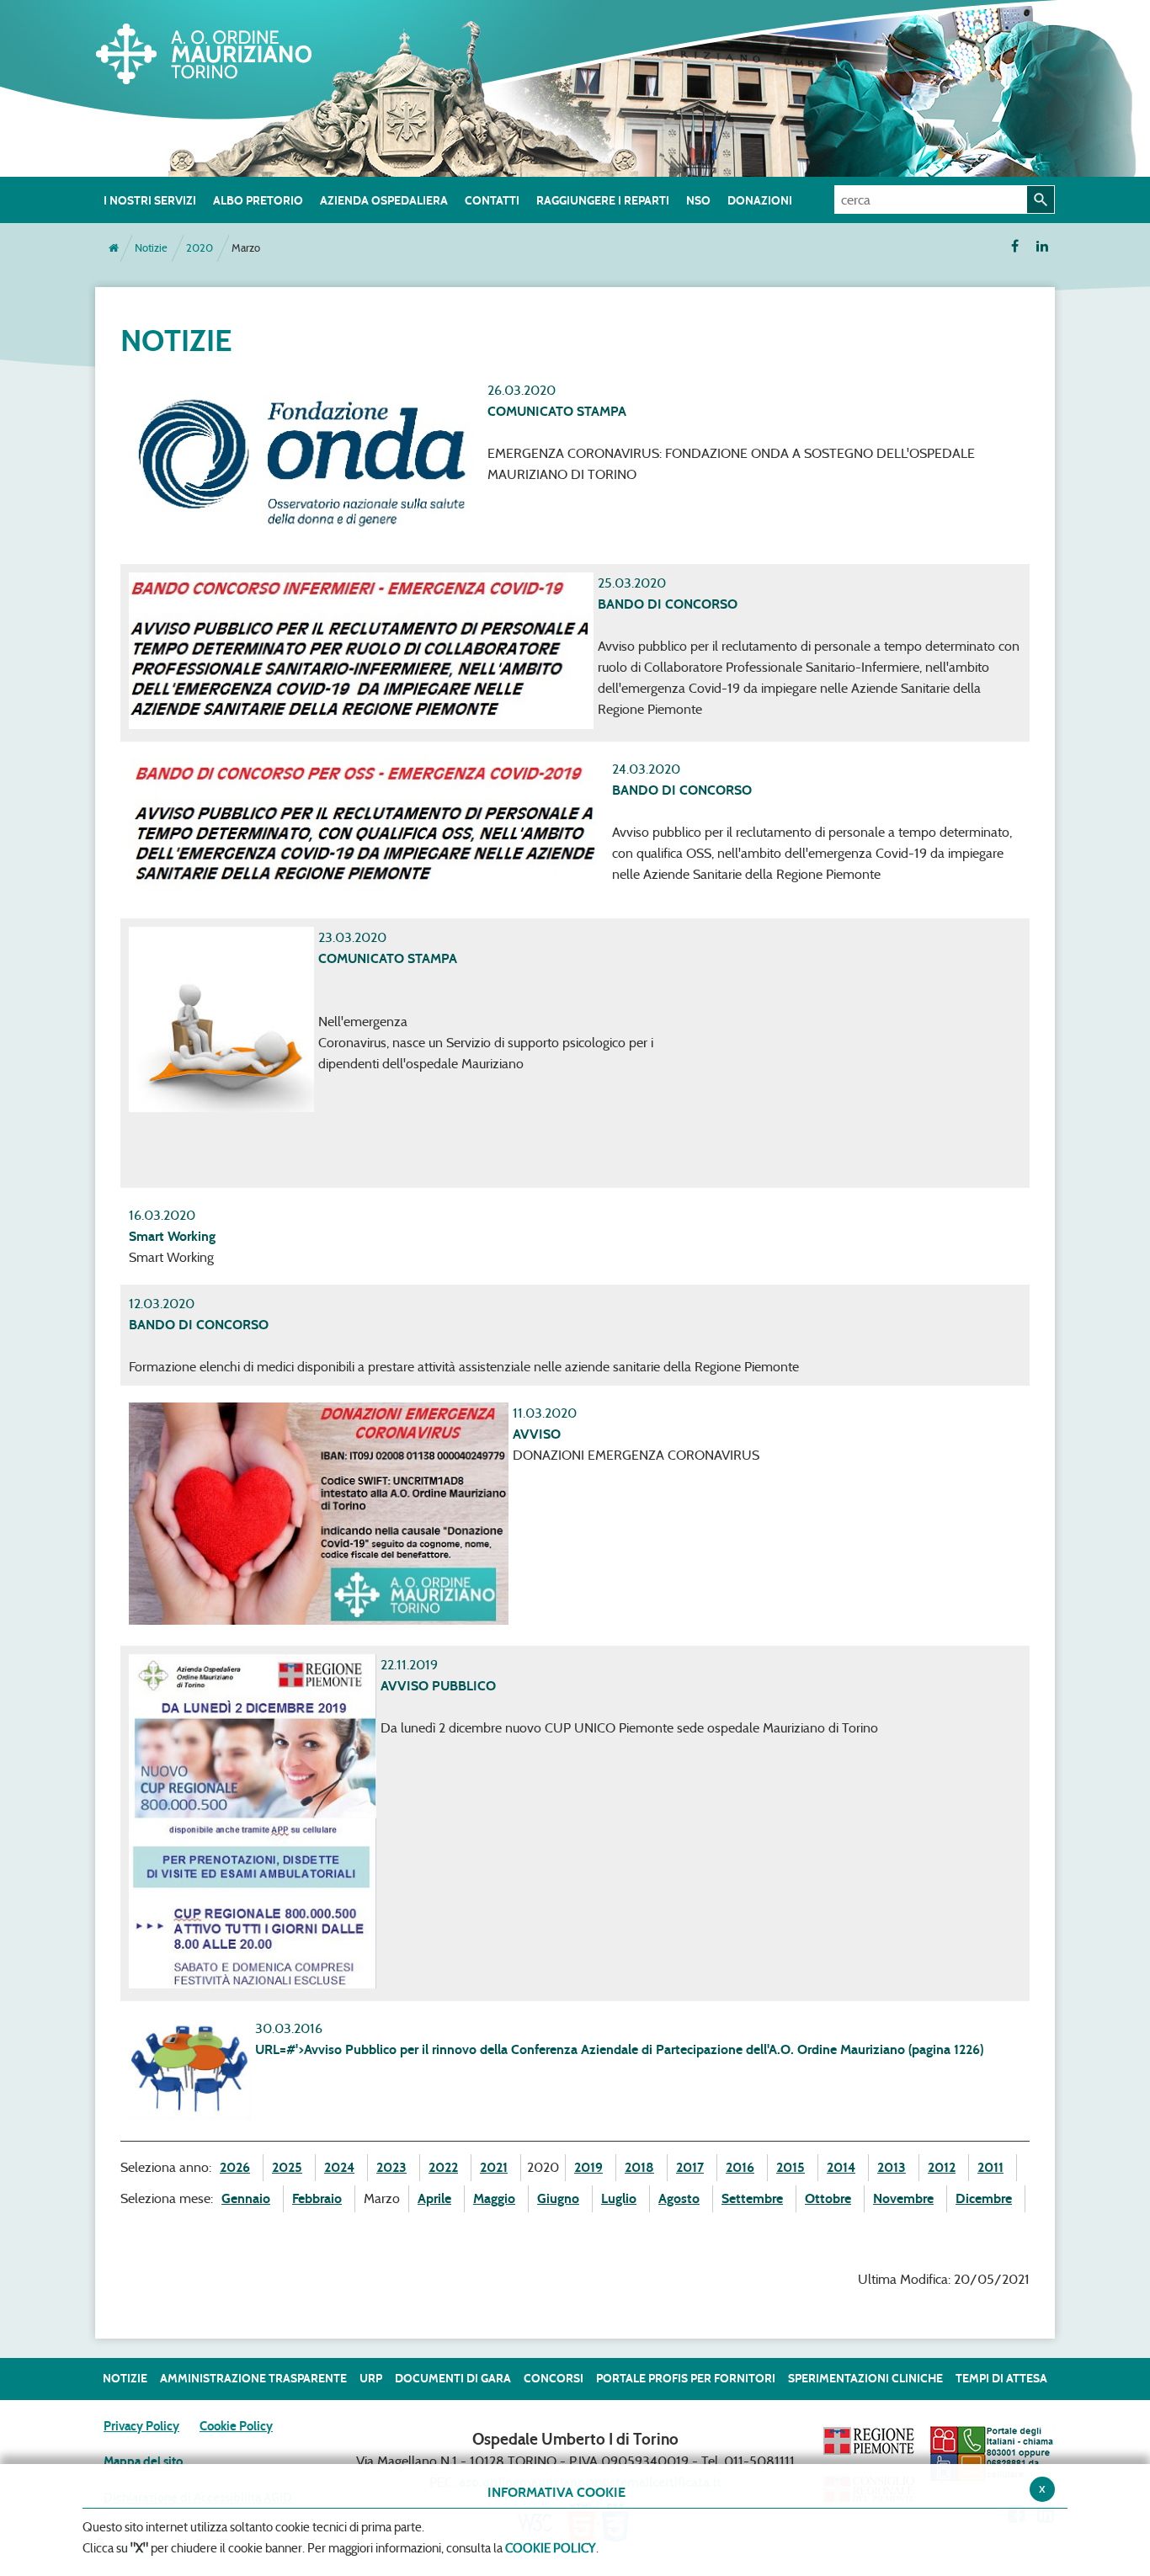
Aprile (434, 2198)
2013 (892, 2167)
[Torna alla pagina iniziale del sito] (114, 248)
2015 (791, 2167)
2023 (391, 2167)
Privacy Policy (141, 2426)
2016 (740, 2167)
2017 (690, 2167)
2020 (200, 248)
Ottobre (828, 2198)
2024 (339, 2167)
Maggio (494, 2198)
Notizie (151, 248)
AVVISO (537, 1434)
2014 (841, 2167)
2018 (639, 2167)
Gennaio (246, 2198)
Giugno (558, 2198)
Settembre (752, 2198)
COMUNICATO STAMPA (557, 411)
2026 (235, 2167)
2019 (588, 2167)
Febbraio (317, 2198)
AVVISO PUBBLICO (438, 1686)
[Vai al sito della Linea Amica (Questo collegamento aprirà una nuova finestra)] (992, 2453)
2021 (494, 2167)
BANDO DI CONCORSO (668, 604)
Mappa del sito (143, 2462)
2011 (990, 2167)
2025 (287, 2167)
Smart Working (172, 1236)
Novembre (903, 2198)
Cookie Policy (236, 2426)
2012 (942, 2167)
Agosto (679, 2198)
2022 (443, 2167)
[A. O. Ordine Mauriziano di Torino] (221, 51)
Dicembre (984, 2198)
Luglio (619, 2198)
